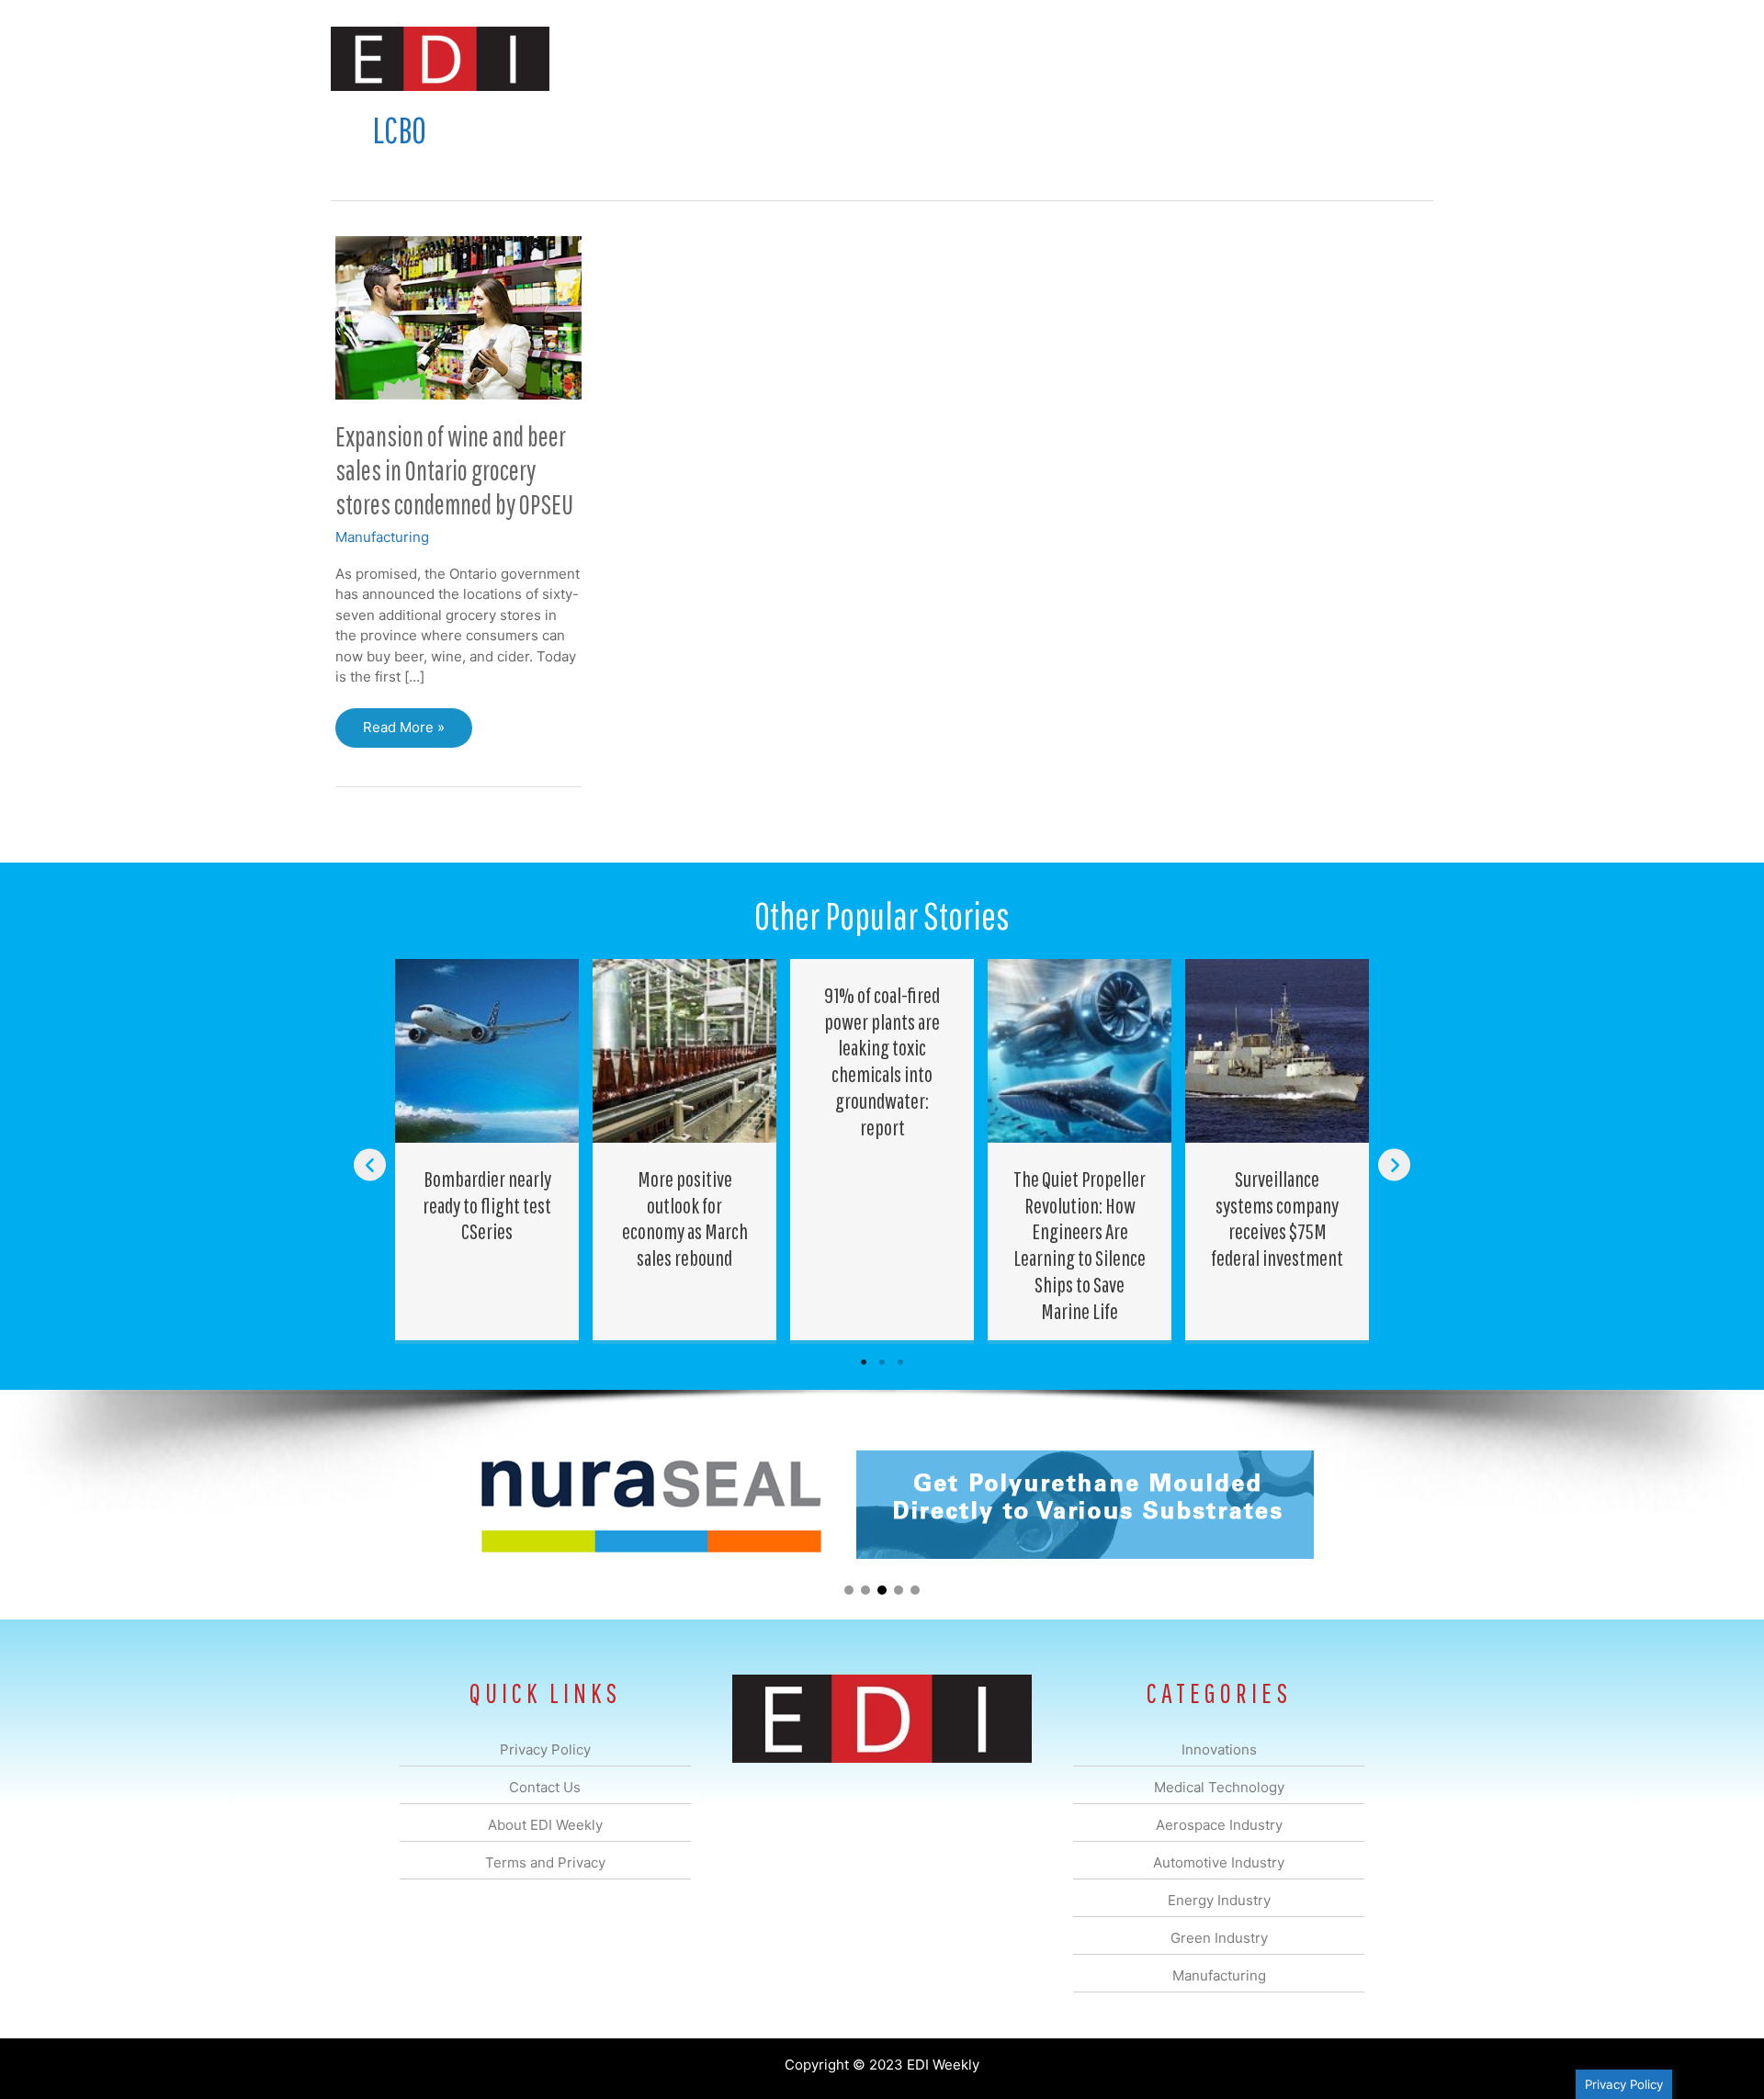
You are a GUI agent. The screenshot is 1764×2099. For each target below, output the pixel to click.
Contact (1336, 58)
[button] (1404, 58)
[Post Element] (487, 1150)
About (1263, 58)
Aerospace (834, 58)
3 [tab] (900, 1362)
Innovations (667, 58)
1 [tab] (864, 1362)
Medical (752, 58)
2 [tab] (882, 1362)
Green (1084, 58)
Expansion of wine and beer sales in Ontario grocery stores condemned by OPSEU (454, 470)
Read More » (403, 733)
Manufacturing (1173, 58)
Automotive (928, 58)
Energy (1014, 58)
